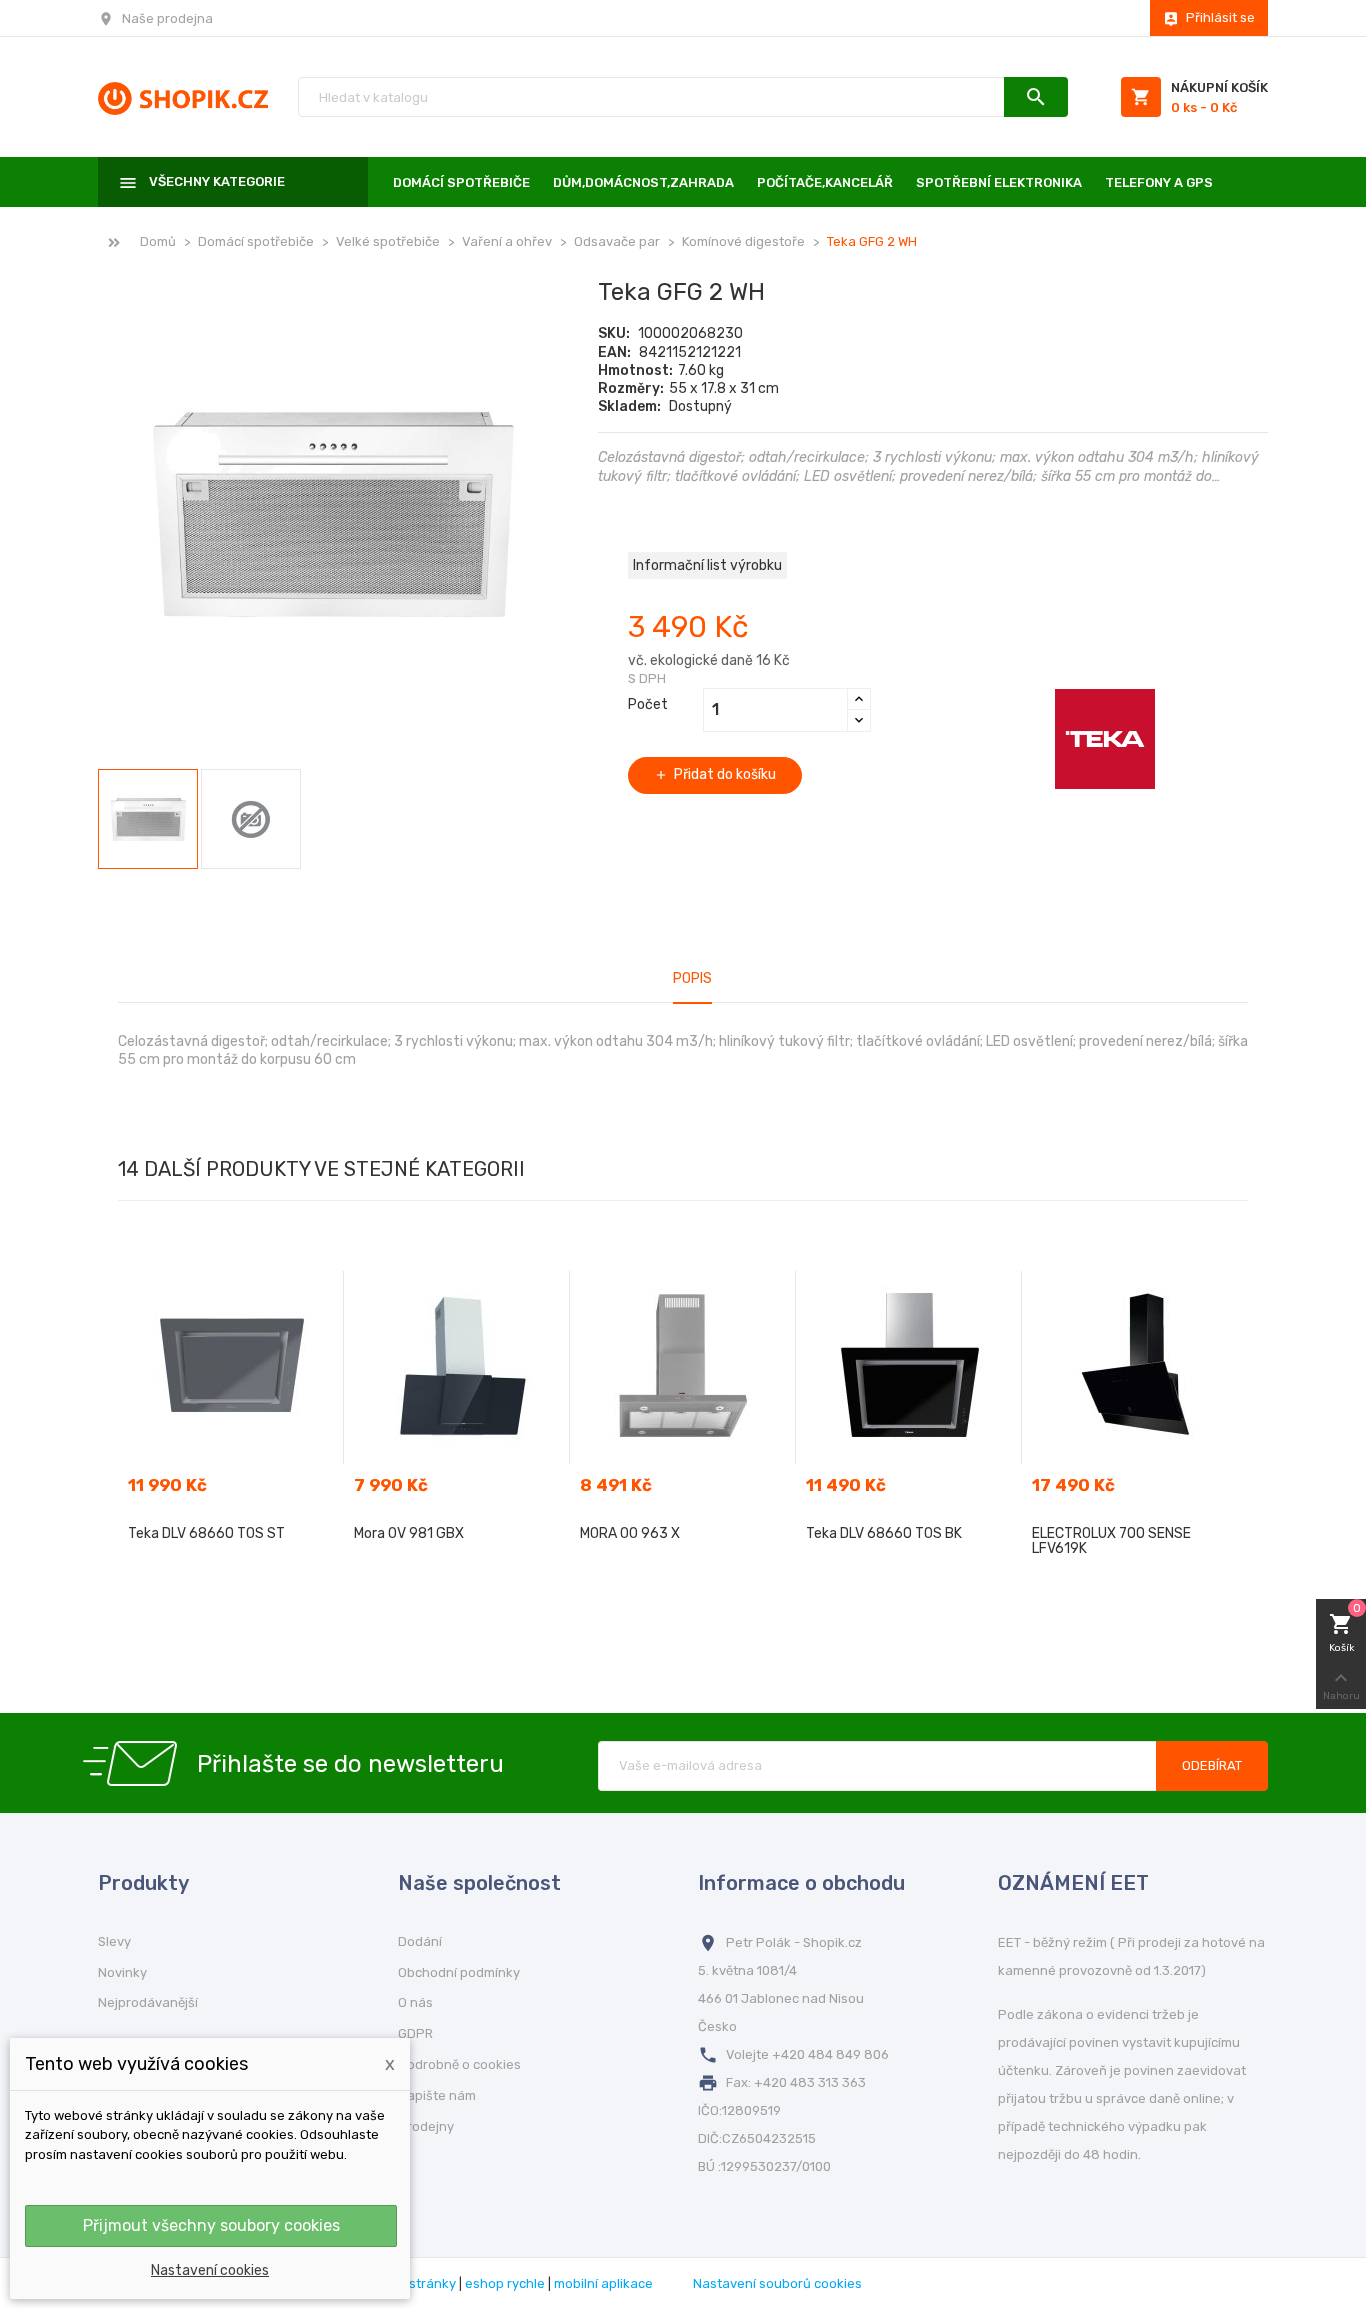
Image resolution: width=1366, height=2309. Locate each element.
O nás (415, 2002)
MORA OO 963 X (630, 1533)
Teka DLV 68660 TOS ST (206, 1533)
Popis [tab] (692, 978)
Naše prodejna (167, 18)
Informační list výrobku (707, 565)
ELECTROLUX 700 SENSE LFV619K (1111, 1541)
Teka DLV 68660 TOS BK (884, 1533)
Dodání (420, 1941)
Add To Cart (231, 1572)
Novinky (122, 1972)
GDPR (415, 2033)
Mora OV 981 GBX (409, 1533)
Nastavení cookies (210, 2270)
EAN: (614, 352)
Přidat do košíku (715, 774)
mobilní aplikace (603, 2283)
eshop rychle (505, 2283)
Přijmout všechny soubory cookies (211, 2225)
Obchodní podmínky (459, 1972)
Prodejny (426, 2126)
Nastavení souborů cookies (777, 2283)
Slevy (114, 1941)
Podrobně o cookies (459, 2064)
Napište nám (437, 2095)
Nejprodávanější (148, 2002)
